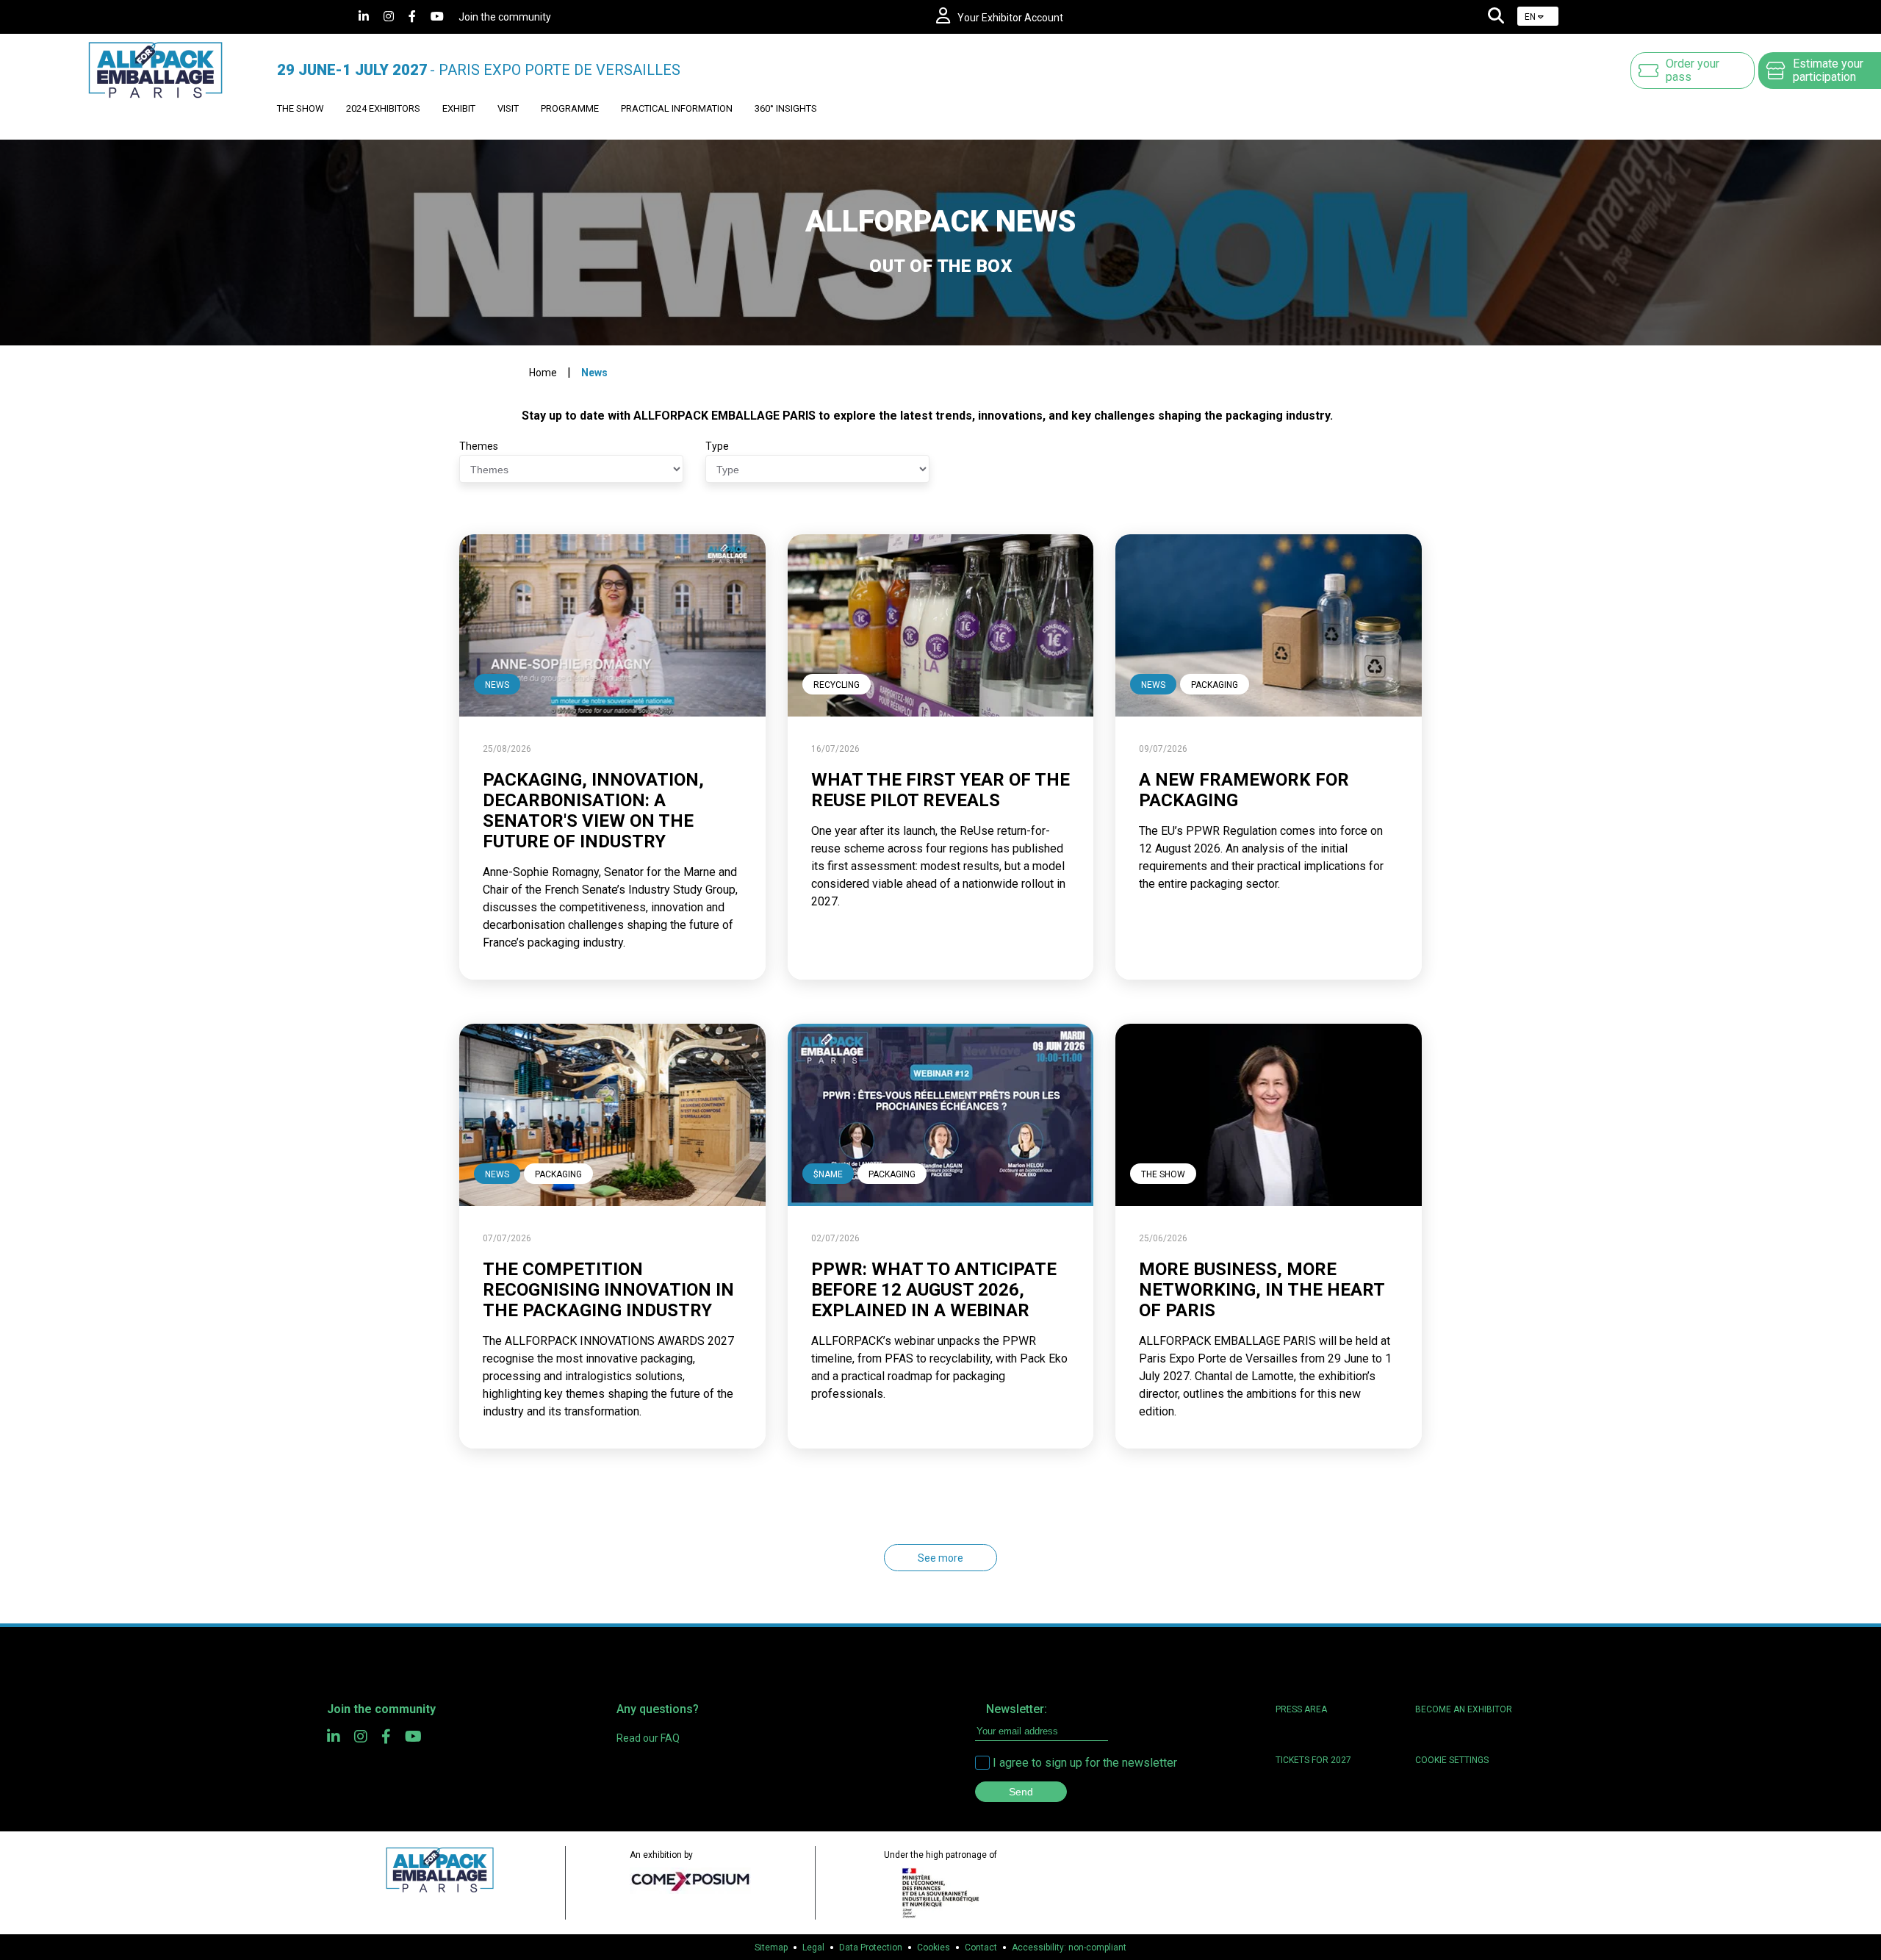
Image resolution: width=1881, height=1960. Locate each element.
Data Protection (871, 1948)
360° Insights (786, 108)
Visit (508, 108)
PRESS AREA (1301, 1709)
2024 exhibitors (383, 108)
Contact (981, 1948)
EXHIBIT (459, 108)
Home (543, 373)
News (594, 373)
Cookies (934, 1948)
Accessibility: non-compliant (1069, 1948)
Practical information (677, 108)
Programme (570, 108)
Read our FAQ (648, 1738)
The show (301, 108)
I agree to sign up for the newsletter (1085, 1763)
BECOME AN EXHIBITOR (1464, 1709)
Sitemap (771, 1948)
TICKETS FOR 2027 (1313, 1760)
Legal (813, 1948)
